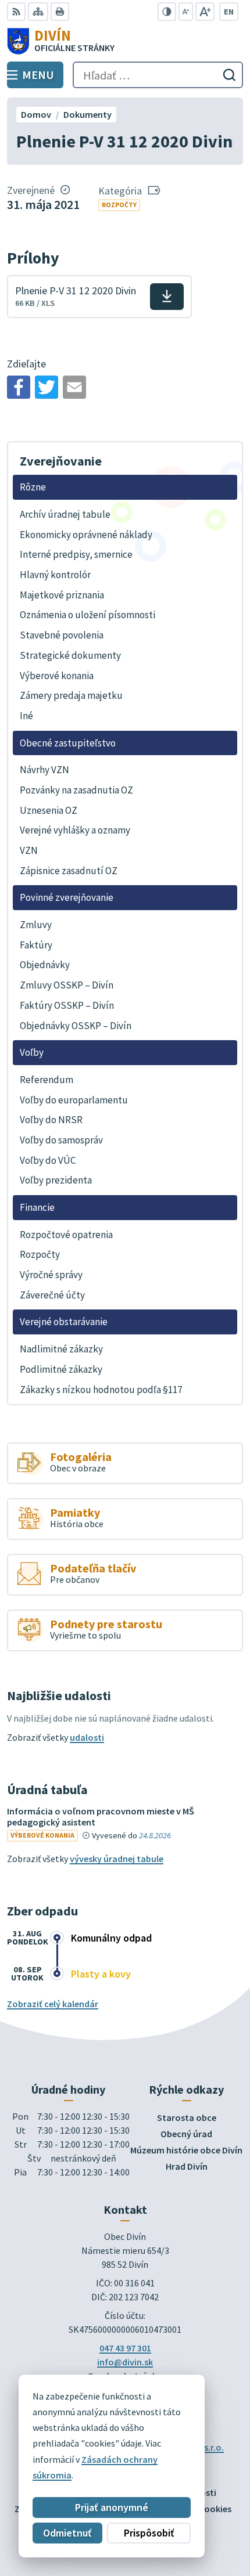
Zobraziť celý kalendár (53, 2004)
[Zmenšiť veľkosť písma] (186, 12)
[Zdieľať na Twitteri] (47, 387)
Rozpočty (119, 205)
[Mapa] (38, 12)
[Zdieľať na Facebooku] (19, 387)
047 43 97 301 (125, 2348)
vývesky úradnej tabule (117, 1859)
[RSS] (16, 12)
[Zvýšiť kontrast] (167, 12)
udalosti (87, 1737)
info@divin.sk (125, 2362)
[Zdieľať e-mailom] (74, 387)
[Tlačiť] (60, 12)
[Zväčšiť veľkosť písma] (205, 12)
